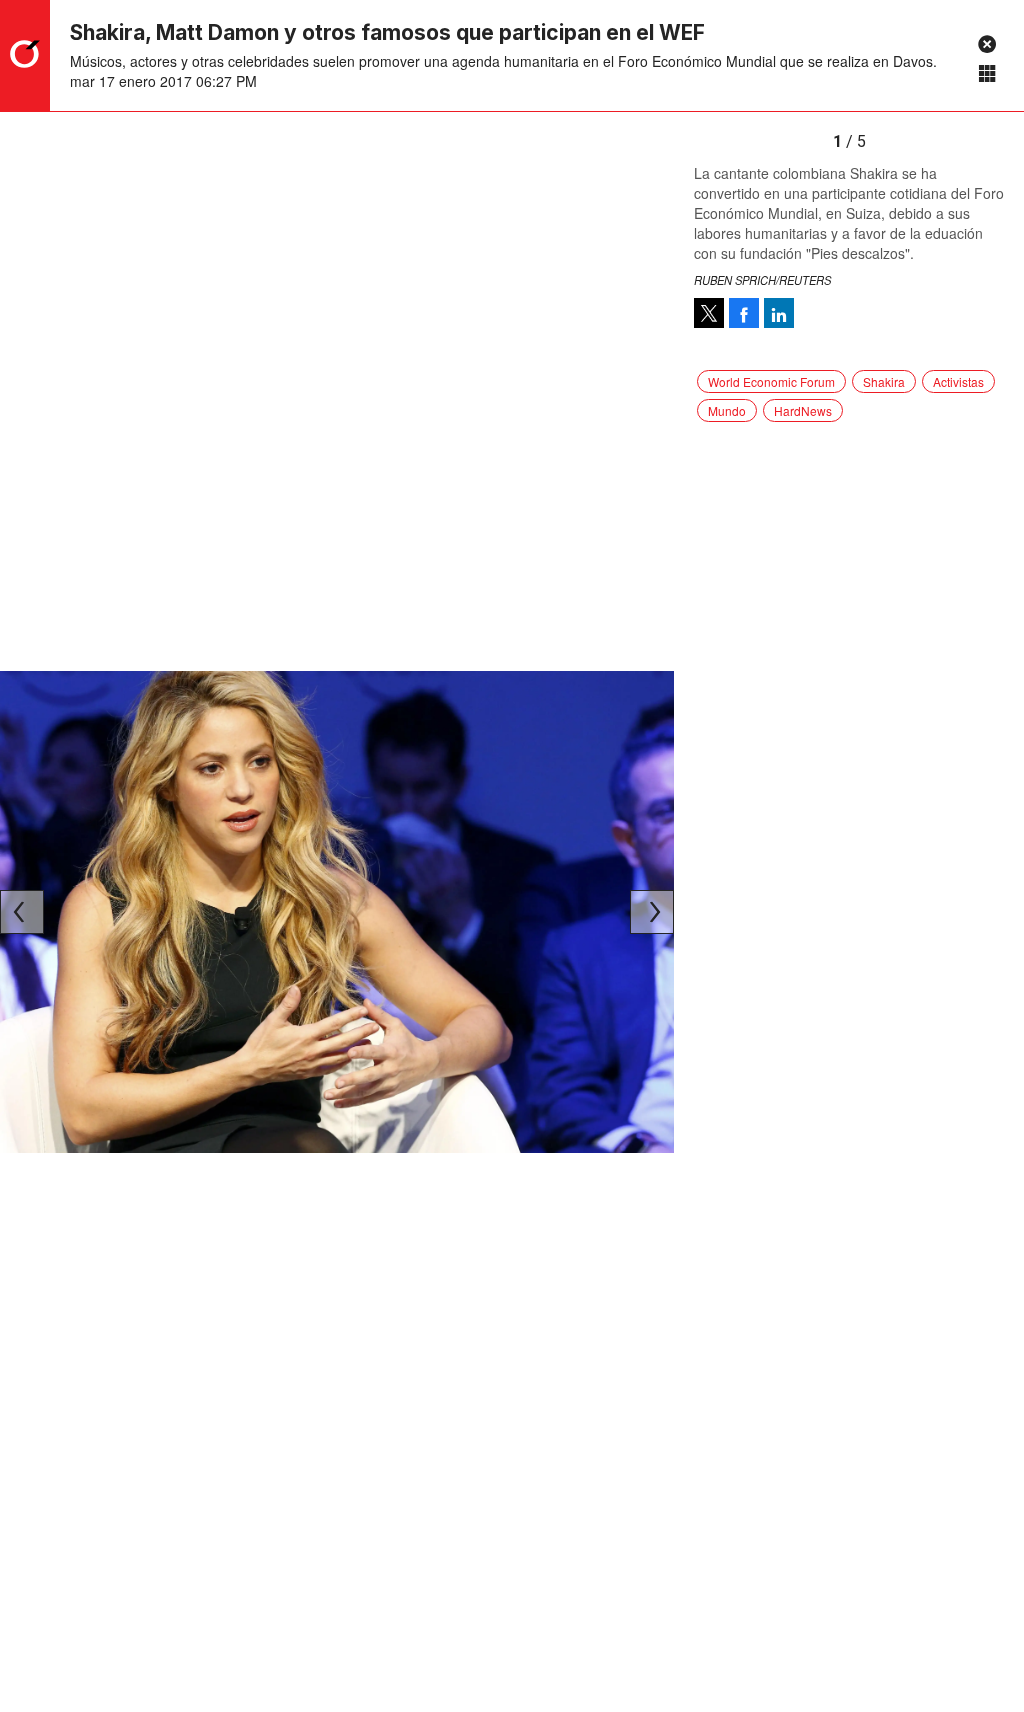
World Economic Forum (771, 381)
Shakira (884, 381)
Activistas (958, 381)
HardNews (803, 410)
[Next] (652, 912)
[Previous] (22, 912)
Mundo (727, 410)
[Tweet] (709, 313)
